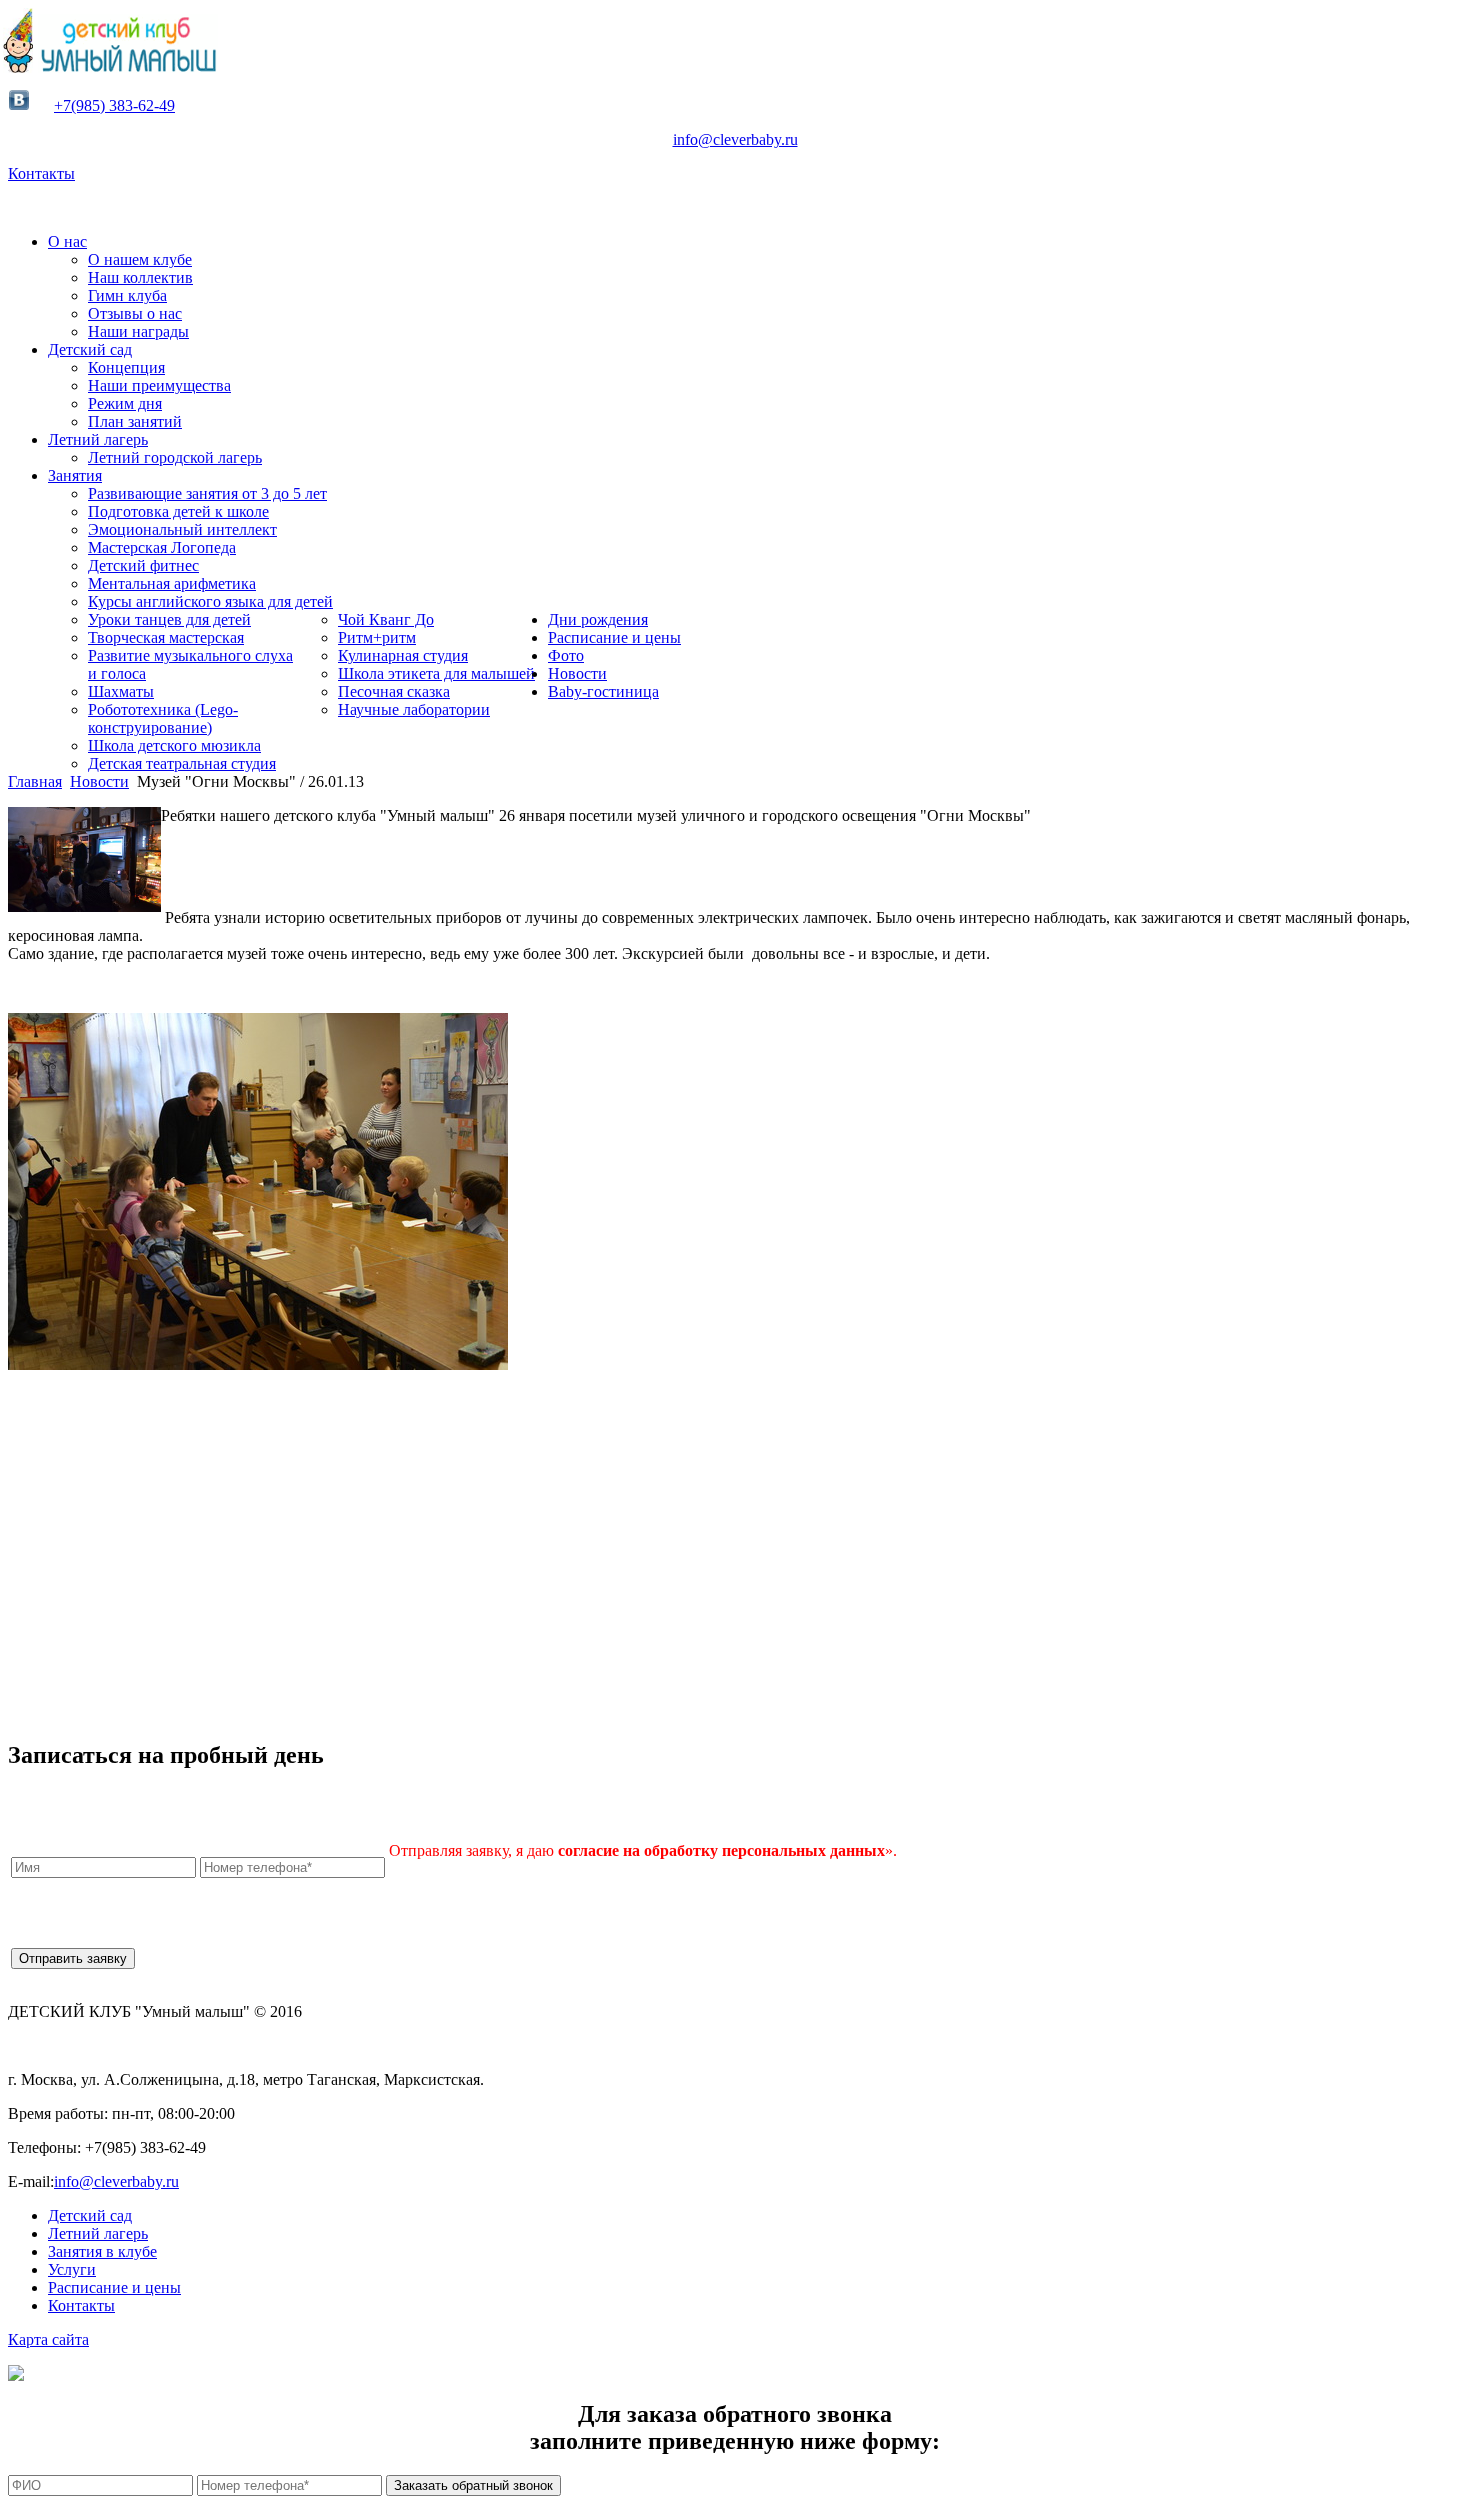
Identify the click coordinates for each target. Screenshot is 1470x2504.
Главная (35, 781)
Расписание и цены (114, 2287)
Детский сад (90, 2215)
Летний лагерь (98, 2233)
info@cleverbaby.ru (735, 139)
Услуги (72, 2269)
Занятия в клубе (102, 2251)
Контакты (41, 173)
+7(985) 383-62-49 (114, 105)
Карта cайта (48, 2339)
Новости (99, 781)
